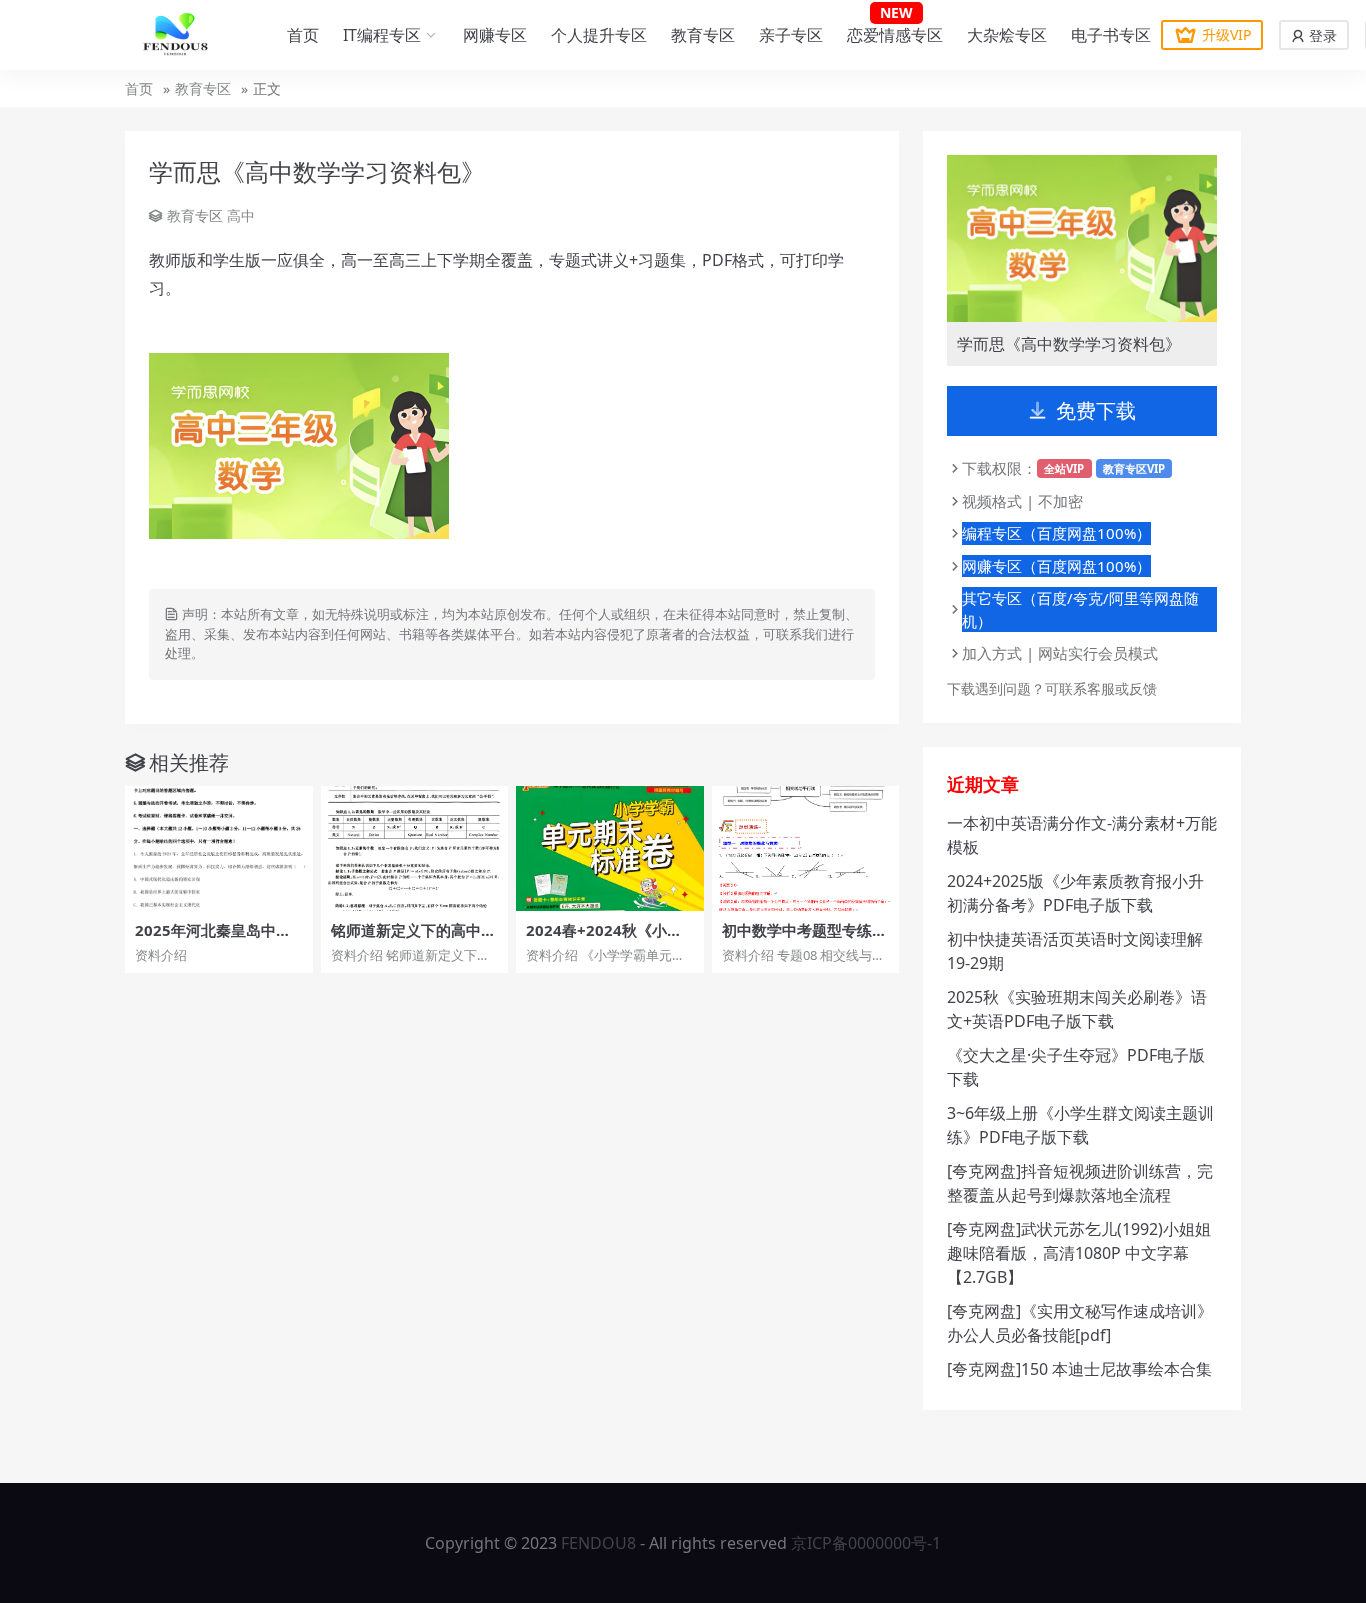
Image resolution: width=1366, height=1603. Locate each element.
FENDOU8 (598, 1543)
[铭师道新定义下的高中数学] (415, 848)
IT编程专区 (382, 35)
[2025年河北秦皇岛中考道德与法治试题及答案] (219, 848)
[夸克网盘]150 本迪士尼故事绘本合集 (1079, 1369)
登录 (1321, 35)
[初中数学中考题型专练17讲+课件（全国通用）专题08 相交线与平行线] (806, 848)
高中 (241, 215)
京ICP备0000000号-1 (866, 1543)
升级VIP (1226, 34)
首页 (303, 35)
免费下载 (1096, 410)
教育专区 (703, 35)
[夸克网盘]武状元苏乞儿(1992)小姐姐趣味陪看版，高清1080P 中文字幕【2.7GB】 (1079, 1253)
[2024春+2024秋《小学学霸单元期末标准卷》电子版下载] (610, 848)
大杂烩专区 (1007, 35)
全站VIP (1064, 468)
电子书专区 (1111, 35)
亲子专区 (791, 35)
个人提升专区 (599, 35)
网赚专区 (495, 35)
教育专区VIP (1134, 468)
